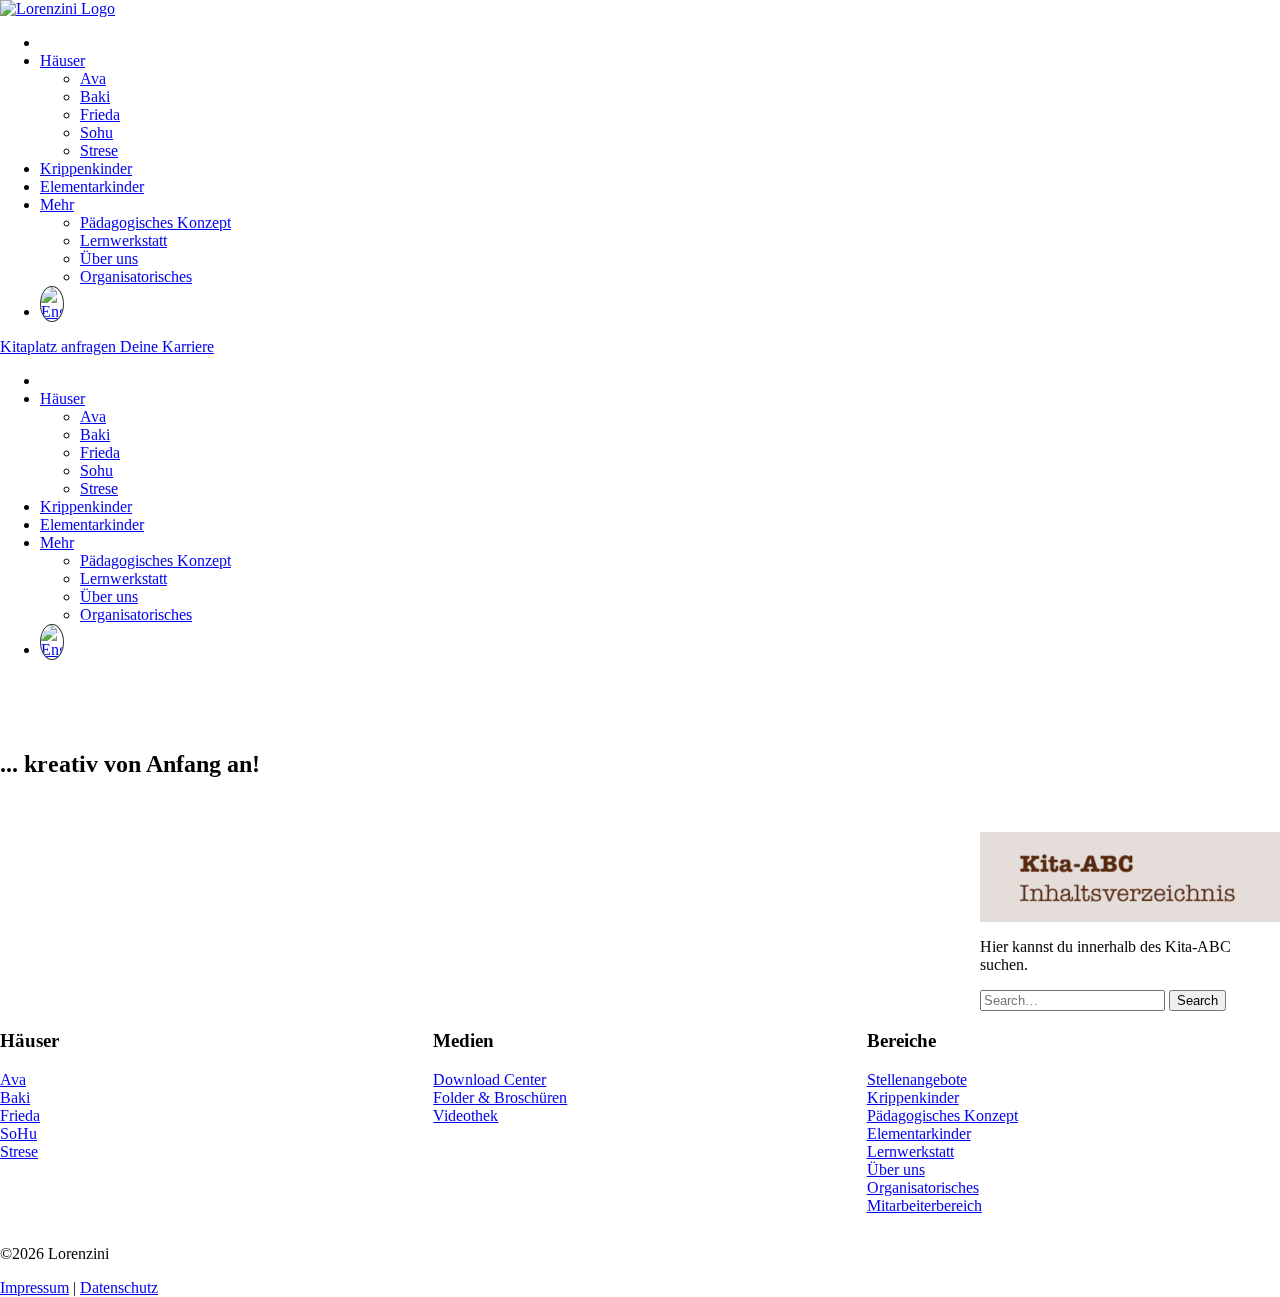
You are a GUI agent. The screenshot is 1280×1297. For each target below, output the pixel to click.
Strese (99, 150)
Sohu (96, 132)
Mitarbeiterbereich (924, 1205)
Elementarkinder (92, 186)
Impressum (34, 1287)
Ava (93, 78)
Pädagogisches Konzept (155, 222)
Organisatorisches (136, 276)
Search (1197, 1000)
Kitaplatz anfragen (60, 346)
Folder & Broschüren (500, 1097)
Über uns (109, 258)
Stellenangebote (917, 1079)
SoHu (18, 1133)
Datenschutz (119, 1287)
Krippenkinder (86, 168)
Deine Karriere (167, 346)
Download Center (489, 1079)
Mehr (57, 204)
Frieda (100, 114)
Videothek (465, 1115)
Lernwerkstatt (123, 240)
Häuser (62, 60)
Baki (95, 96)
